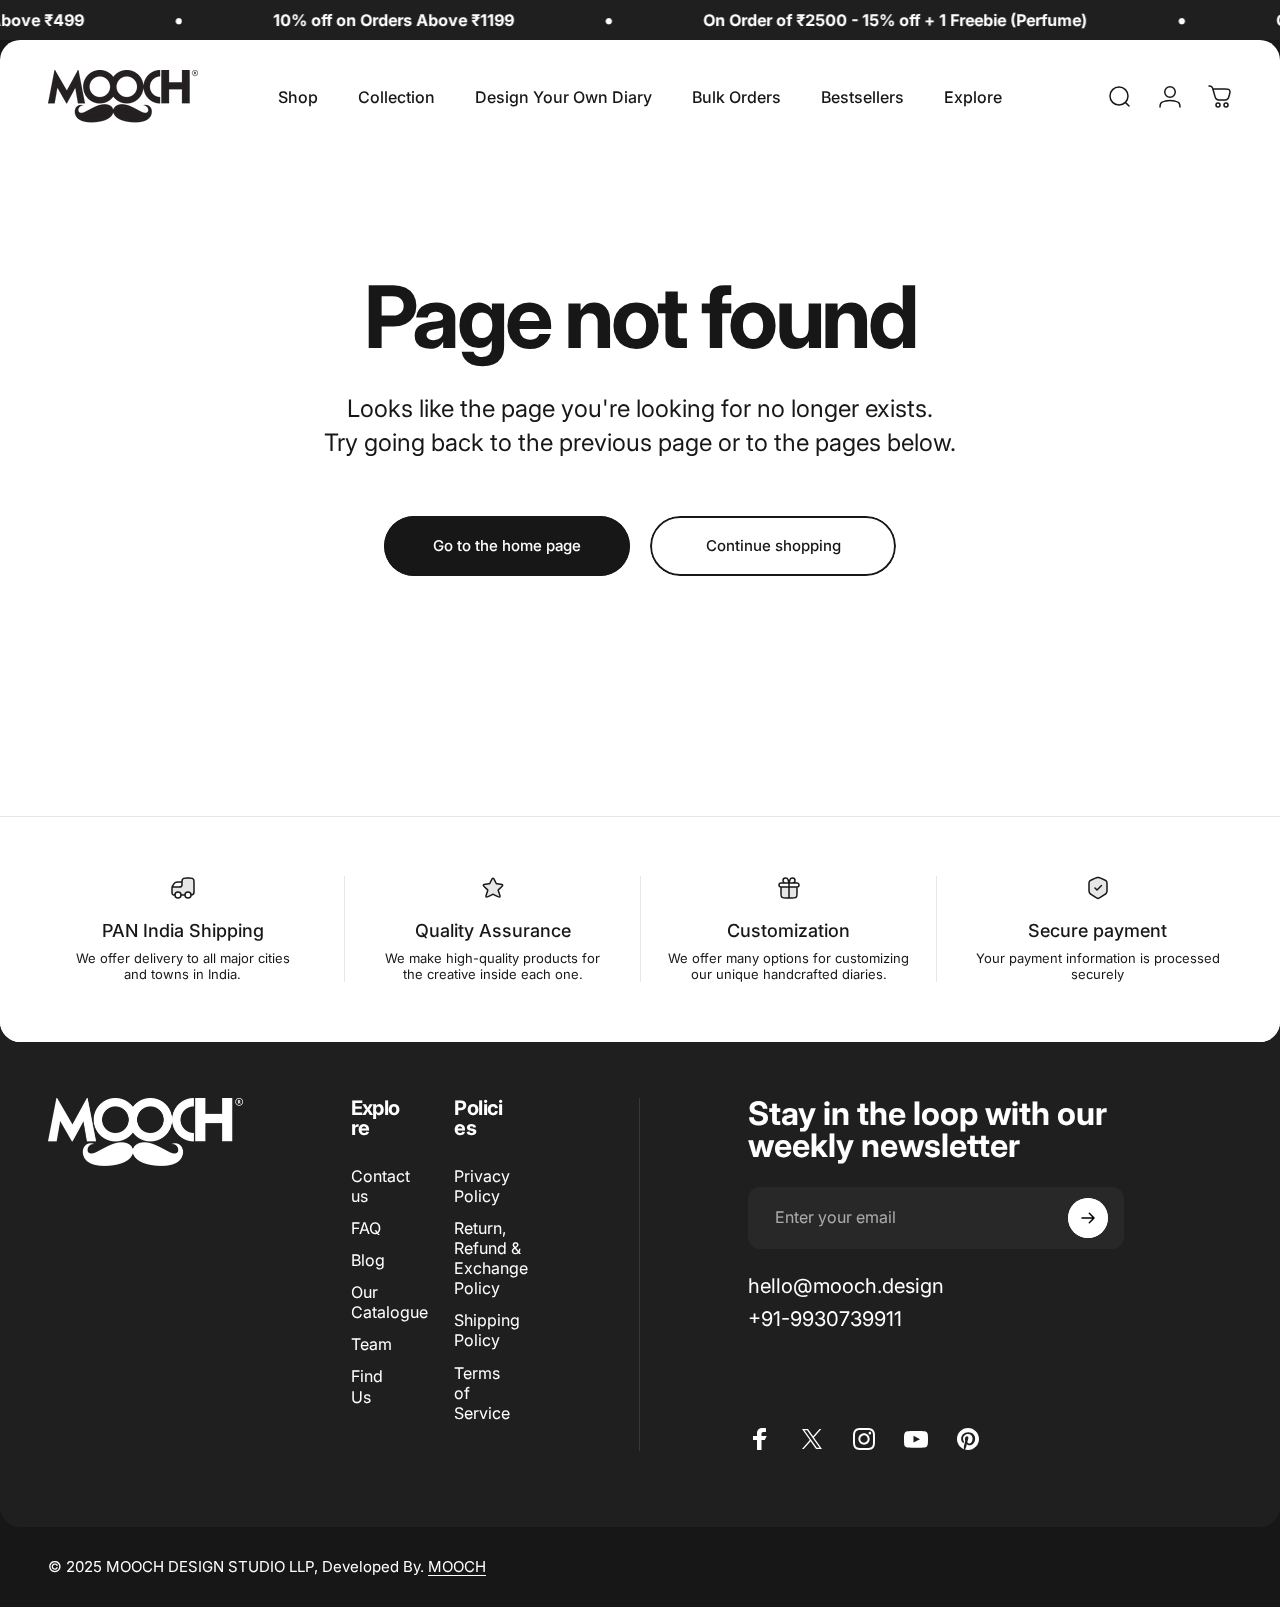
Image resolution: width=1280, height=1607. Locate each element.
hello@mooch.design (846, 1285)
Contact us (380, 1186)
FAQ (366, 1228)
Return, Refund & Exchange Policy (491, 1258)
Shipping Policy (487, 1330)
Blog (368, 1260)
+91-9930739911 (825, 1318)
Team (371, 1344)
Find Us (367, 1386)
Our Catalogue (389, 1302)
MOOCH (457, 1566)
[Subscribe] (1088, 1218)
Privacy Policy (482, 1186)
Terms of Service (482, 1393)
